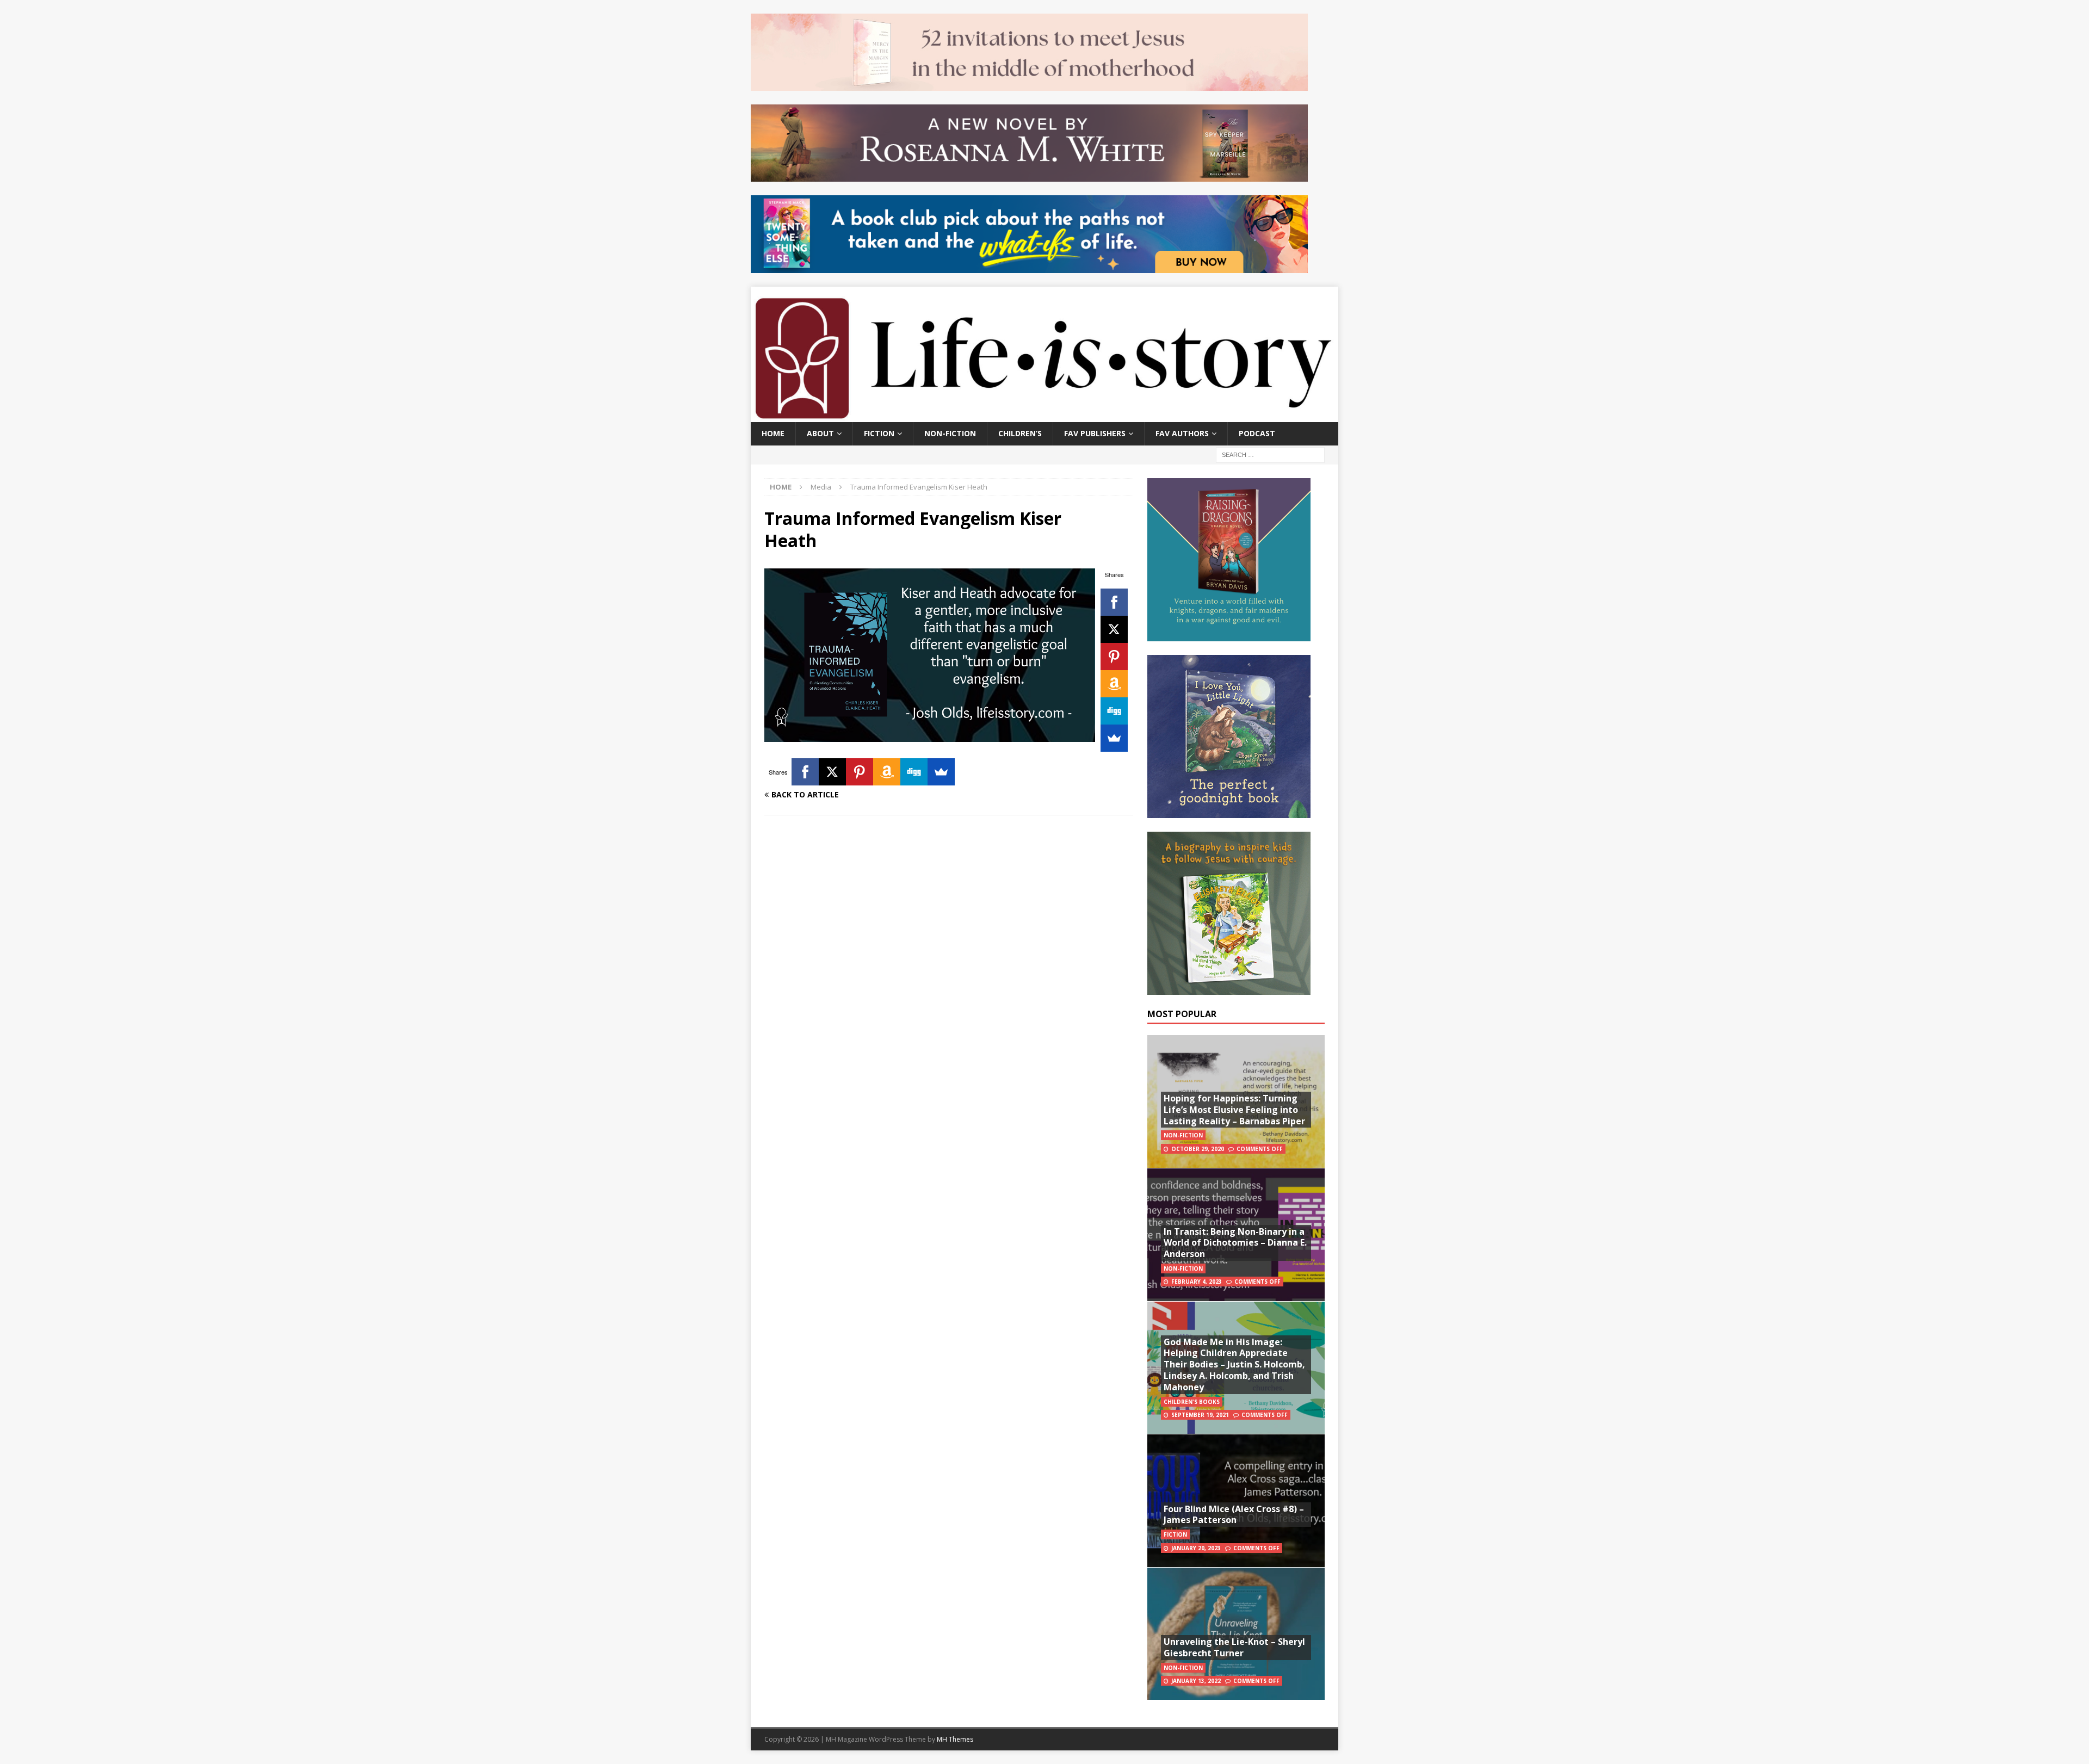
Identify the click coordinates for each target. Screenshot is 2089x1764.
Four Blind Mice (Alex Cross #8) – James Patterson (1234, 1515)
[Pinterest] (1114, 657)
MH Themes (955, 1739)
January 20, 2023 (1196, 1548)
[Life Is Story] (1044, 416)
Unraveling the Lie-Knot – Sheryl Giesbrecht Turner (1234, 1647)
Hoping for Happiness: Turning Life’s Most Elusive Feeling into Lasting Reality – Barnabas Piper (1234, 1110)
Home (773, 433)
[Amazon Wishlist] (1114, 684)
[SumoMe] (1114, 738)
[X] (1114, 629)
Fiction (879, 433)
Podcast (1257, 433)
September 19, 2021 (1200, 1415)
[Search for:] (1270, 454)
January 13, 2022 (1196, 1681)
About (820, 433)
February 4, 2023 (1197, 1282)
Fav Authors (1182, 433)
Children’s (1020, 433)
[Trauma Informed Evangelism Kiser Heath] (930, 736)
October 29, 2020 (1198, 1149)
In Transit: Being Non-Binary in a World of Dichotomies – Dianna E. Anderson (1235, 1243)
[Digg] (1114, 711)
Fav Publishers (1095, 433)
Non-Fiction (950, 433)
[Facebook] (1114, 602)
